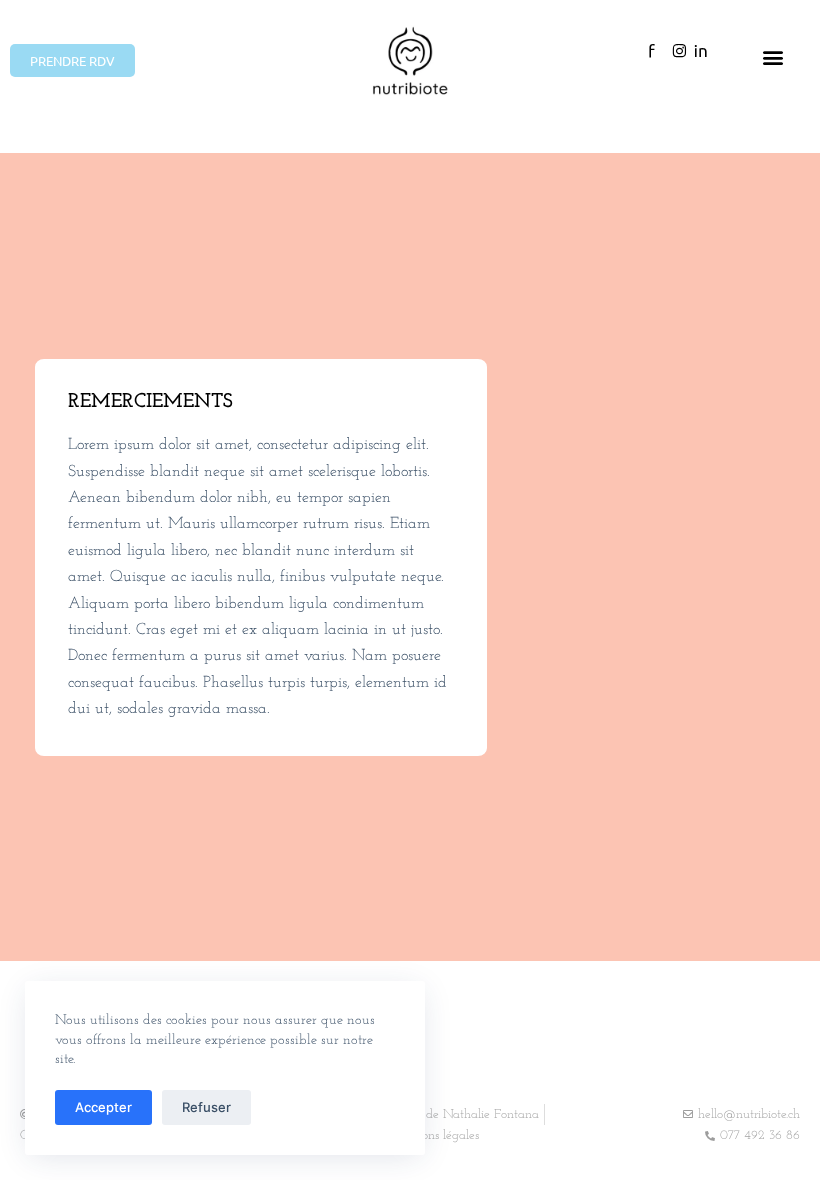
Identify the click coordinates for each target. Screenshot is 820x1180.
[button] (773, 57)
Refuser (206, 1107)
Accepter (103, 1107)
